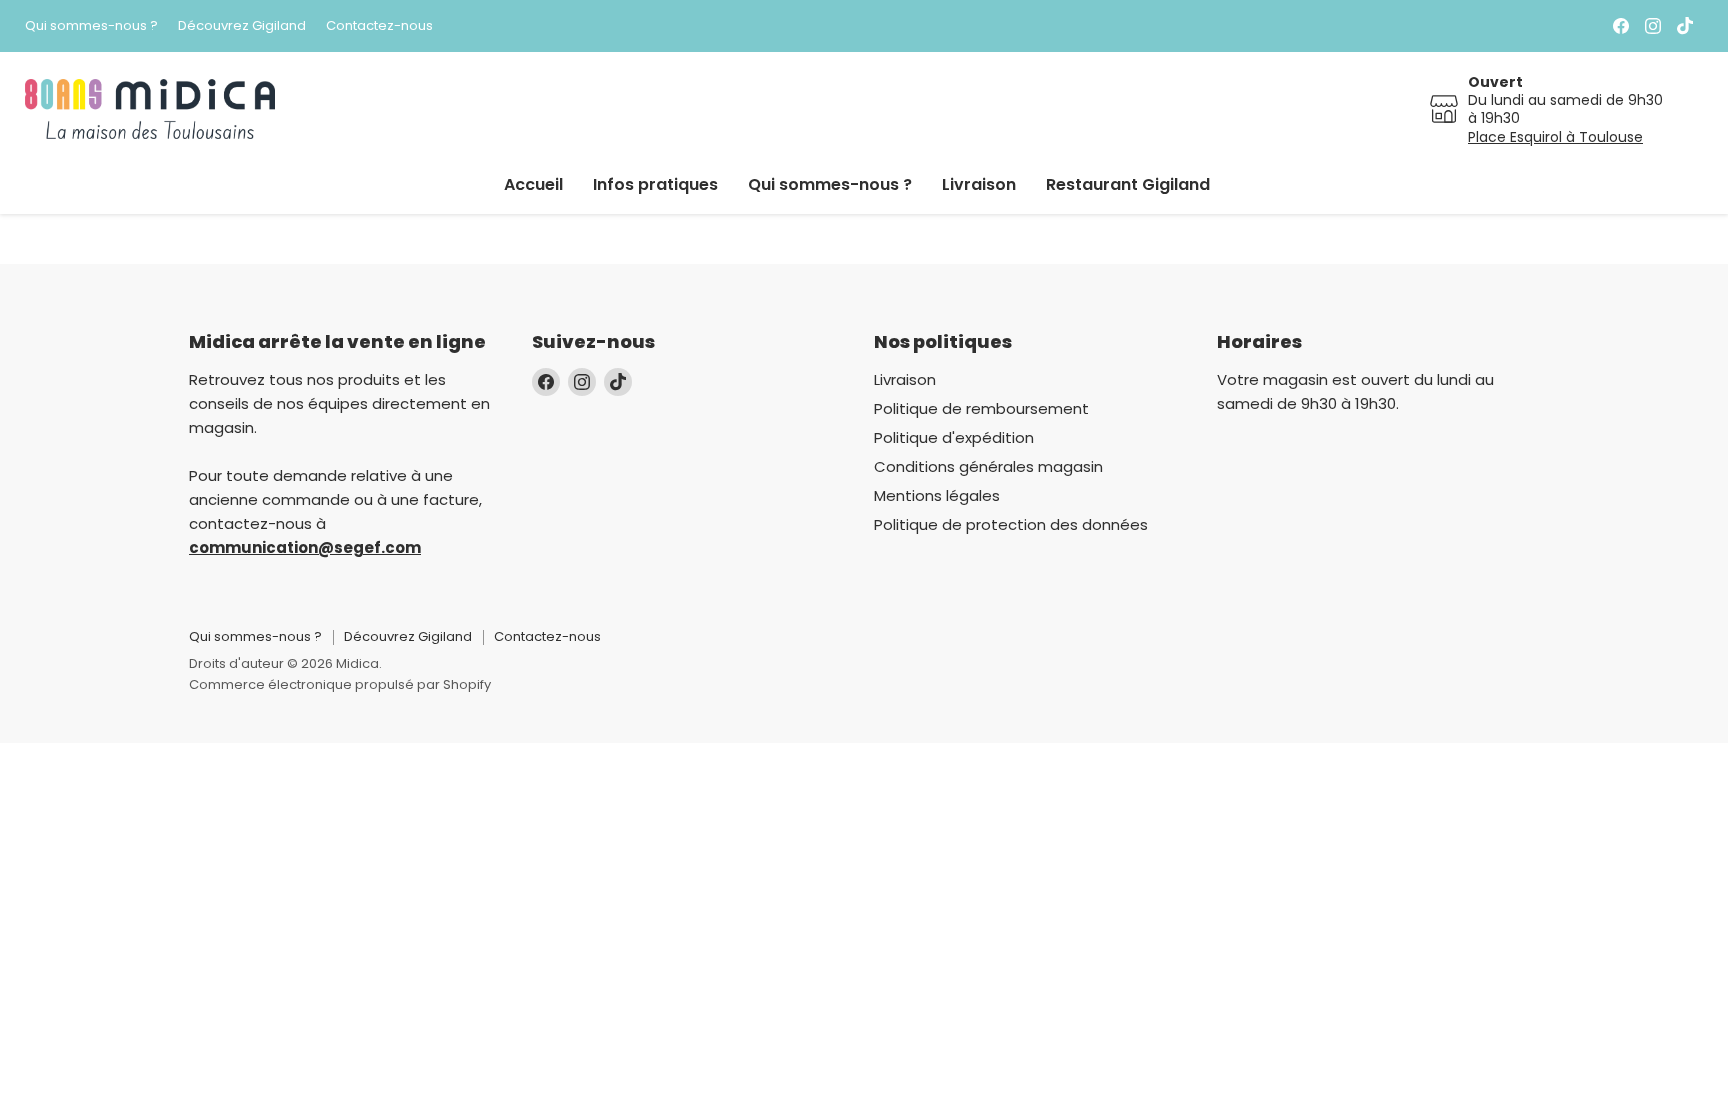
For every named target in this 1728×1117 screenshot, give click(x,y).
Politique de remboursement (981, 408)
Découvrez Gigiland (242, 26)
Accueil (533, 184)
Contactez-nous (379, 26)
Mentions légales (937, 495)
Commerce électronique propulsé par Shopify (340, 684)
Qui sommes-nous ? (91, 26)
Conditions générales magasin (988, 466)
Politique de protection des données (1011, 524)
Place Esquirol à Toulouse (1555, 137)
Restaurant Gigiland (1128, 184)
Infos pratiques (655, 184)
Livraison (979, 184)
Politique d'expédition (954, 437)
